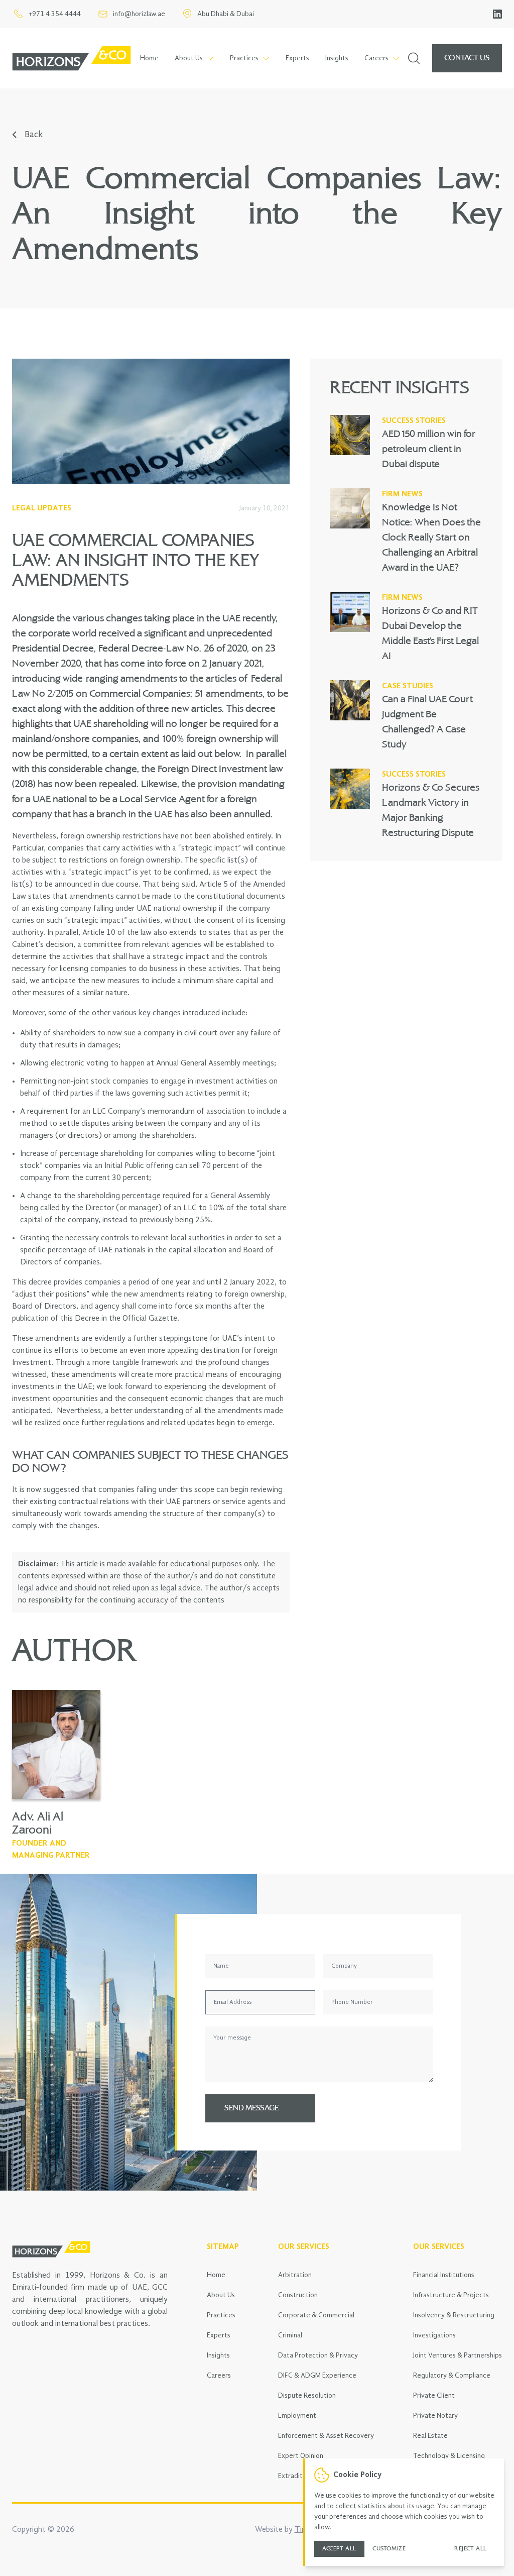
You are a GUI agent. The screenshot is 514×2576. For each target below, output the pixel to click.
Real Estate (430, 2436)
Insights (337, 58)
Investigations (434, 2335)
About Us (221, 2295)
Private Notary (435, 2416)
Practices (221, 2315)
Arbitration (295, 2275)
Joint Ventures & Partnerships (458, 2355)
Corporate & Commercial (316, 2315)
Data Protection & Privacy (318, 2355)
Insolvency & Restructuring (454, 2315)
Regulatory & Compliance (452, 2376)
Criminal (290, 2335)
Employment (297, 2416)
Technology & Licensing (449, 2456)
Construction (298, 2295)
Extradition (295, 2476)
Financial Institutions (444, 2275)
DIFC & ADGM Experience (317, 2376)
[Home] (72, 58)
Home (149, 58)
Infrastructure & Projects (451, 2295)
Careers (219, 2376)
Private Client (434, 2396)
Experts (297, 58)
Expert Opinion (301, 2456)
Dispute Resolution (307, 2396)
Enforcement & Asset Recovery (326, 2436)
